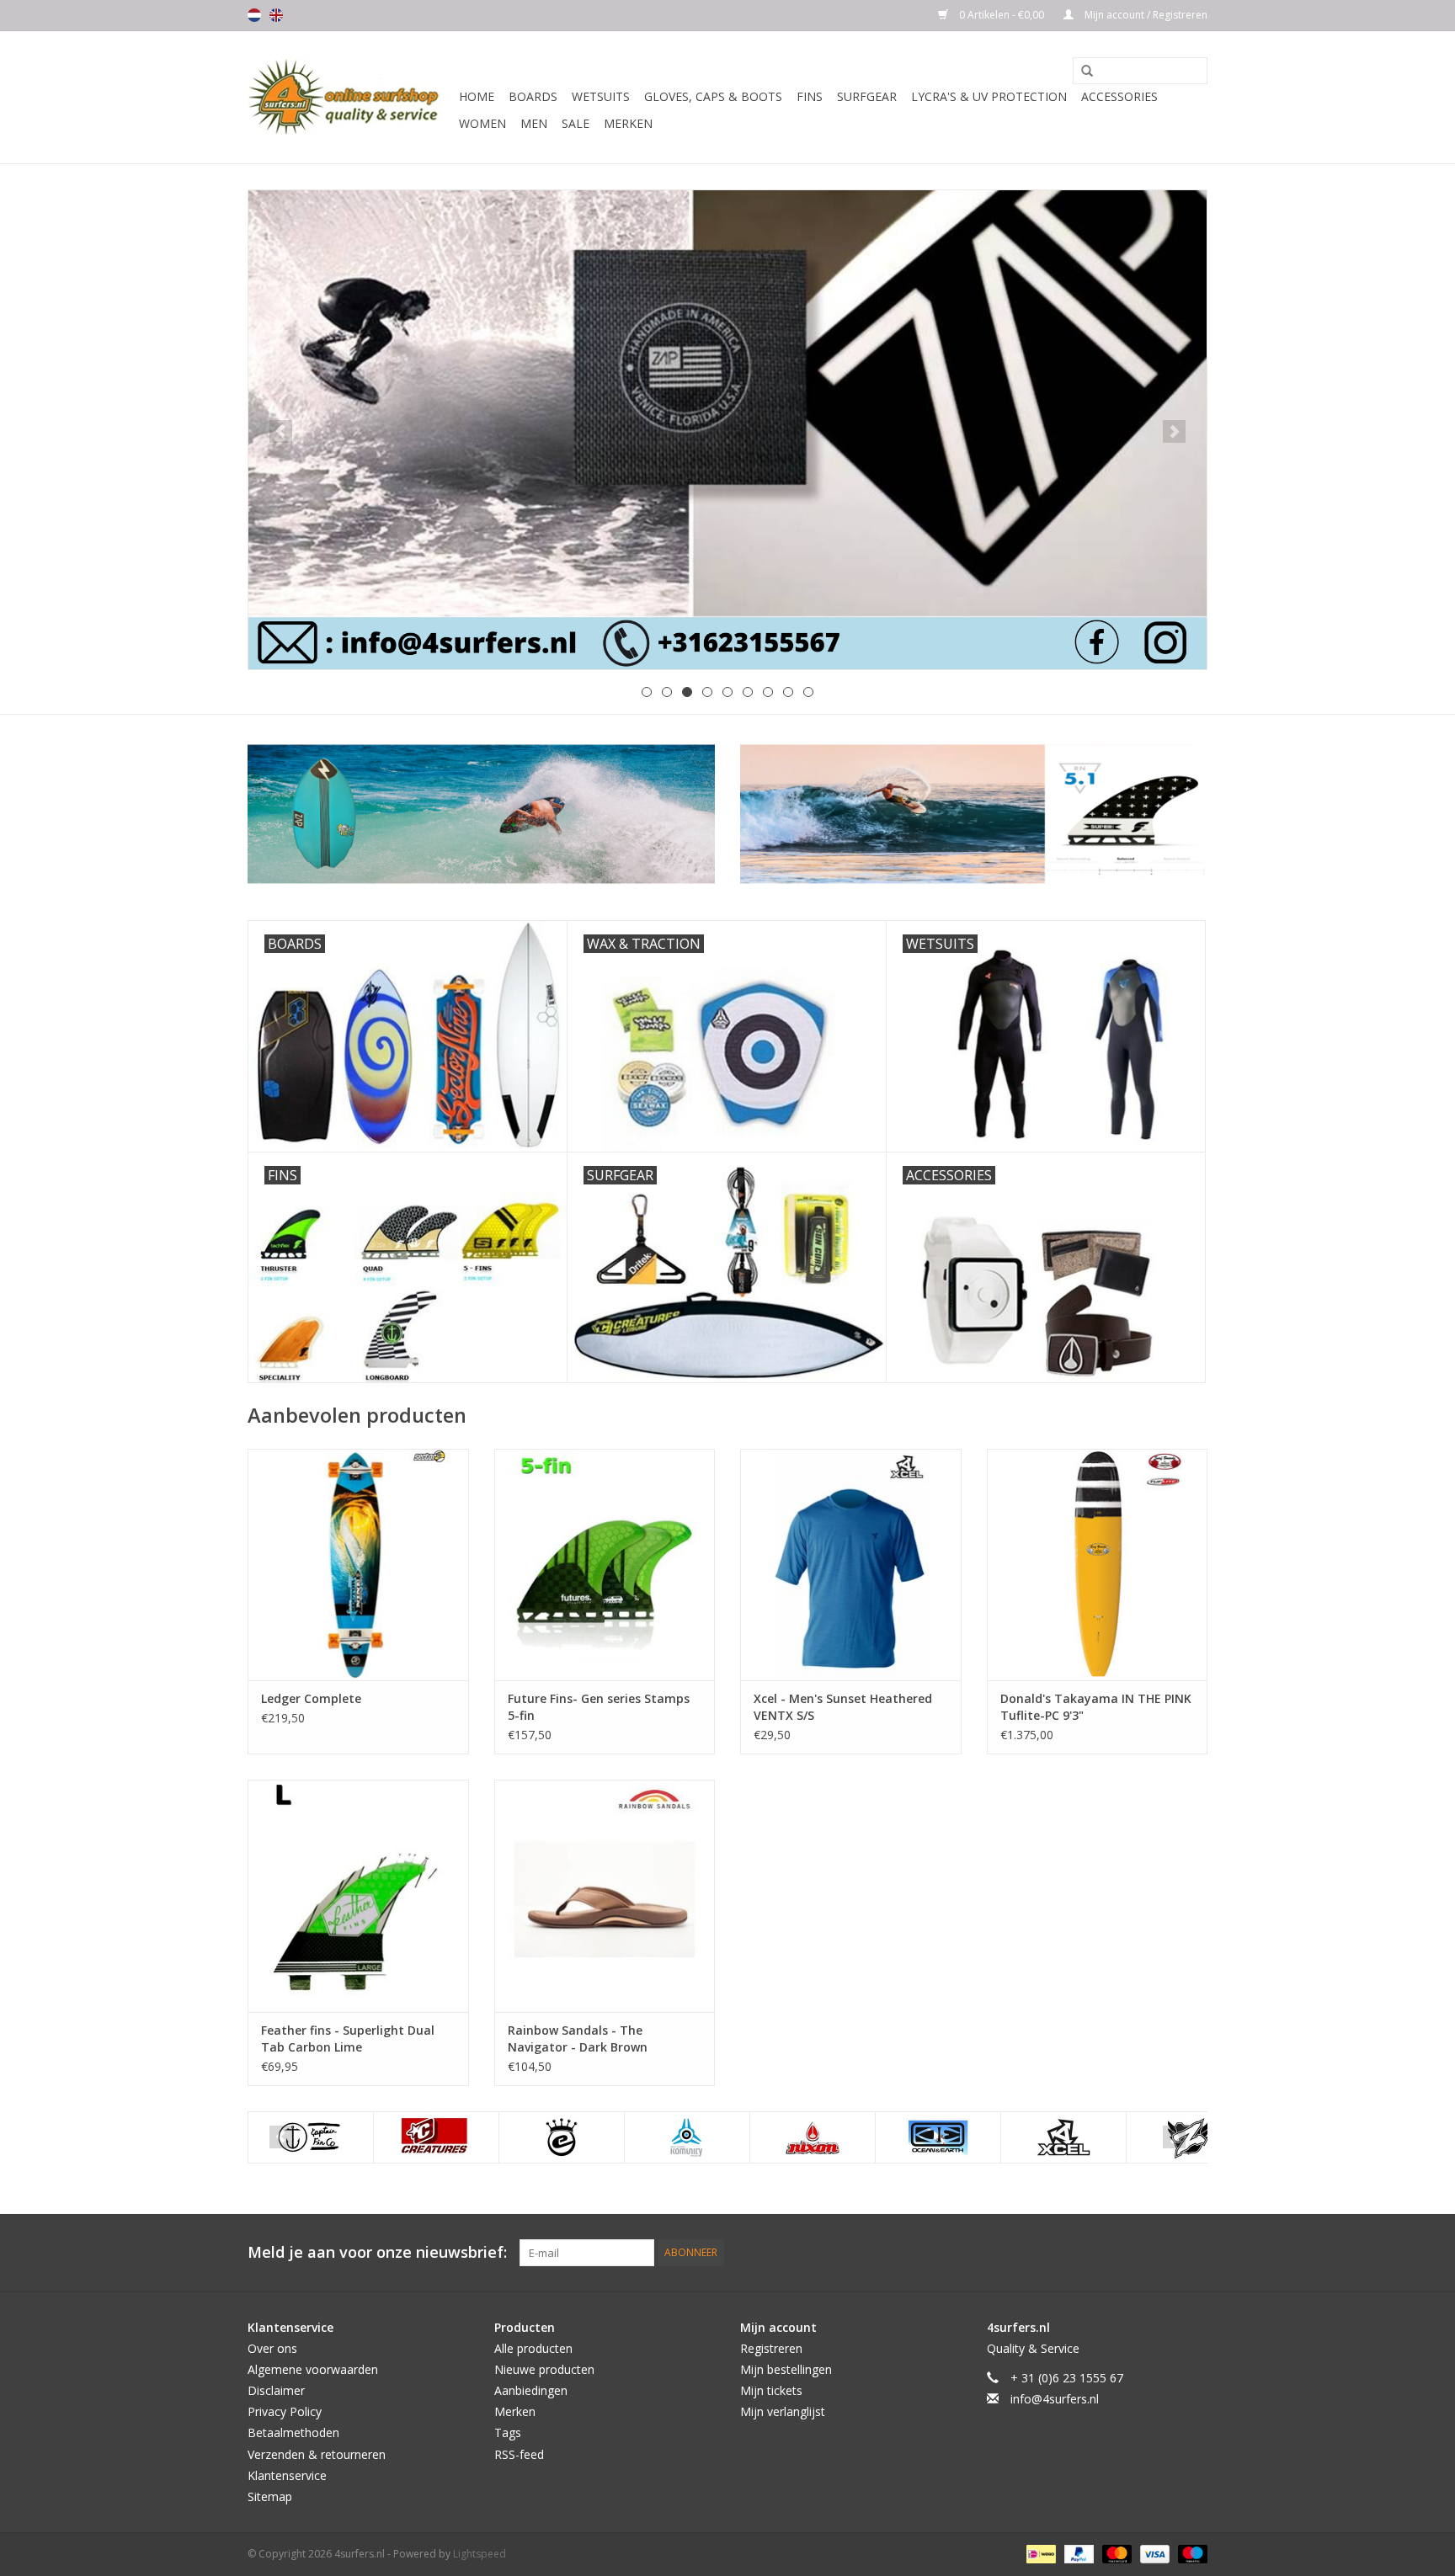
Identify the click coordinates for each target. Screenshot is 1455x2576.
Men (534, 123)
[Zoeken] (1081, 72)
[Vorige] (281, 431)
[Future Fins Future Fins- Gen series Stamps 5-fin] (605, 1565)
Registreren (771, 2348)
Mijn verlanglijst (783, 2411)
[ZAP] (727, 430)
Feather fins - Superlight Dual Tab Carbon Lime (348, 2038)
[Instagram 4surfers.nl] (1194, 2253)
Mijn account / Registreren (1145, 15)
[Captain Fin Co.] (311, 2137)
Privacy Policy (285, 2411)
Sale (576, 123)
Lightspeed (480, 2554)
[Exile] (562, 2137)
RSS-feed (519, 2454)
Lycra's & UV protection (989, 96)
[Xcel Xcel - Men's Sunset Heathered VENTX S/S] (851, 1565)
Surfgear (867, 96)
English (276, 15)
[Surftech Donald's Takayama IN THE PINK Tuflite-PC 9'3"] (1098, 1565)
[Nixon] (813, 2137)
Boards (533, 96)
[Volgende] (1174, 431)
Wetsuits (601, 96)
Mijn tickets (771, 2390)
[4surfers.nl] (351, 97)
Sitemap (270, 2496)
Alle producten (533, 2348)
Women (482, 123)
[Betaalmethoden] (1039, 2553)
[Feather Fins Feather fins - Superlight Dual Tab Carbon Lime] (358, 1895)
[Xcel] (1063, 2137)
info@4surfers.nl (1055, 2399)
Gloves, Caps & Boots (713, 96)
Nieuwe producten (544, 2369)
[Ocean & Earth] (938, 2137)
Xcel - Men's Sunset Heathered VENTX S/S (843, 1707)
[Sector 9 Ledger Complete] (358, 1565)
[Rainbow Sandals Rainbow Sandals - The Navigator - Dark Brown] (605, 1895)
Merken (628, 123)
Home (477, 96)
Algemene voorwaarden (313, 2369)
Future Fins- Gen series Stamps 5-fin (599, 1707)
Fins (810, 96)
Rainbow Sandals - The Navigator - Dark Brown (578, 2038)
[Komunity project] (687, 2137)
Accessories (1119, 96)
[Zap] (1189, 2137)
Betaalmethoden (293, 2432)
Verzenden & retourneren (317, 2454)
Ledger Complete (311, 1698)
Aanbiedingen (531, 2390)
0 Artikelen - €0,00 (1002, 15)
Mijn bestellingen (786, 2369)
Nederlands (254, 15)
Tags (508, 2432)
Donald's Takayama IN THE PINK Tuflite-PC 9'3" (1096, 1707)
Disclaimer (276, 2390)
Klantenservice (287, 2475)
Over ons (272, 2348)
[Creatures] (436, 2137)
